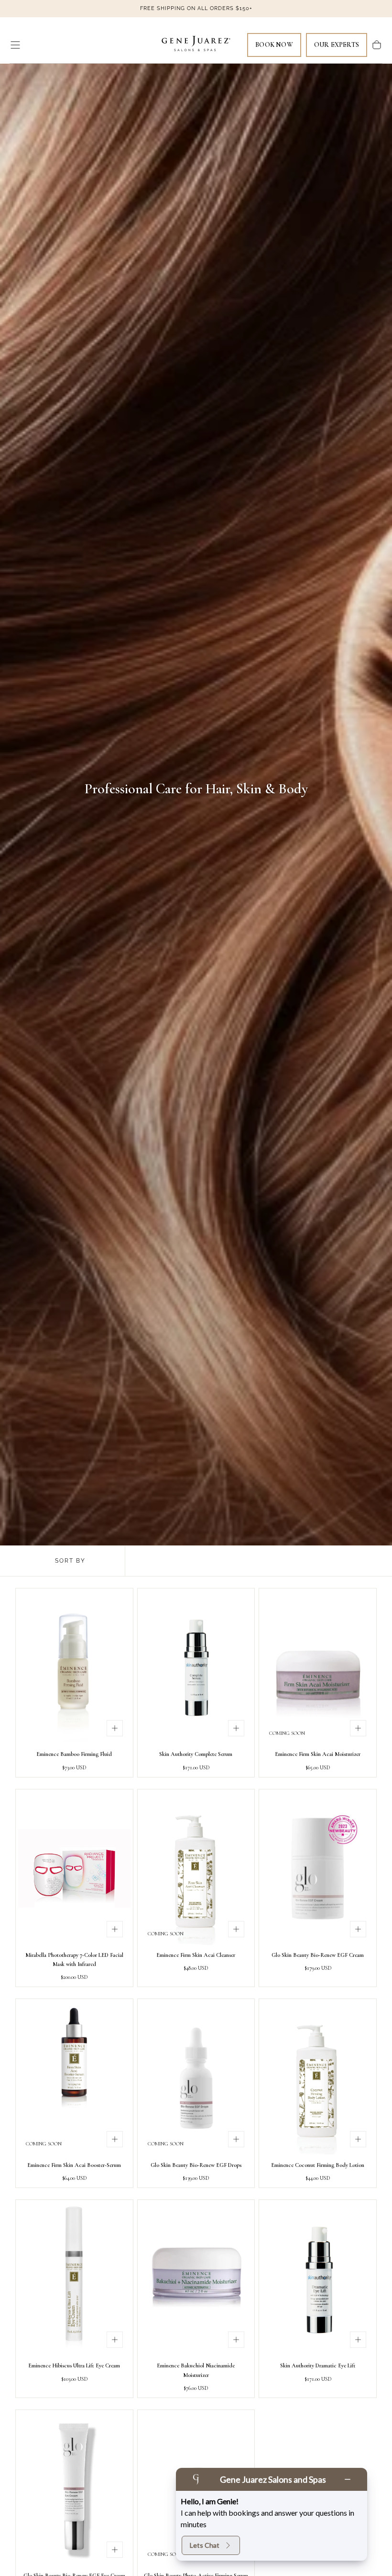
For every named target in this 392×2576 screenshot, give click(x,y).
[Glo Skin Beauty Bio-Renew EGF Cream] (318, 1868)
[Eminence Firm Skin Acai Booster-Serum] (74, 2078)
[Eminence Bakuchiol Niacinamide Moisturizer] (196, 2279)
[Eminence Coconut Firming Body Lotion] (318, 2078)
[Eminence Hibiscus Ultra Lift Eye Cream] (74, 2279)
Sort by (70, 1561)
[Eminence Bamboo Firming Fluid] (74, 1667)
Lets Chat (205, 2545)
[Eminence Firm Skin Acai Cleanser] (196, 1868)
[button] (15, 45)
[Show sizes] (115, 1728)
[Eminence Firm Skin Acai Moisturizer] (318, 1667)
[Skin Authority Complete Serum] (196, 1667)
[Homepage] (196, 45)
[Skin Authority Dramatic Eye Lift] (318, 2279)
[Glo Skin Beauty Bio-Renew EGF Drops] (196, 2078)
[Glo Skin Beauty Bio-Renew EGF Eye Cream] (74, 2489)
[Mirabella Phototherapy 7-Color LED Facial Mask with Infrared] (74, 1868)
